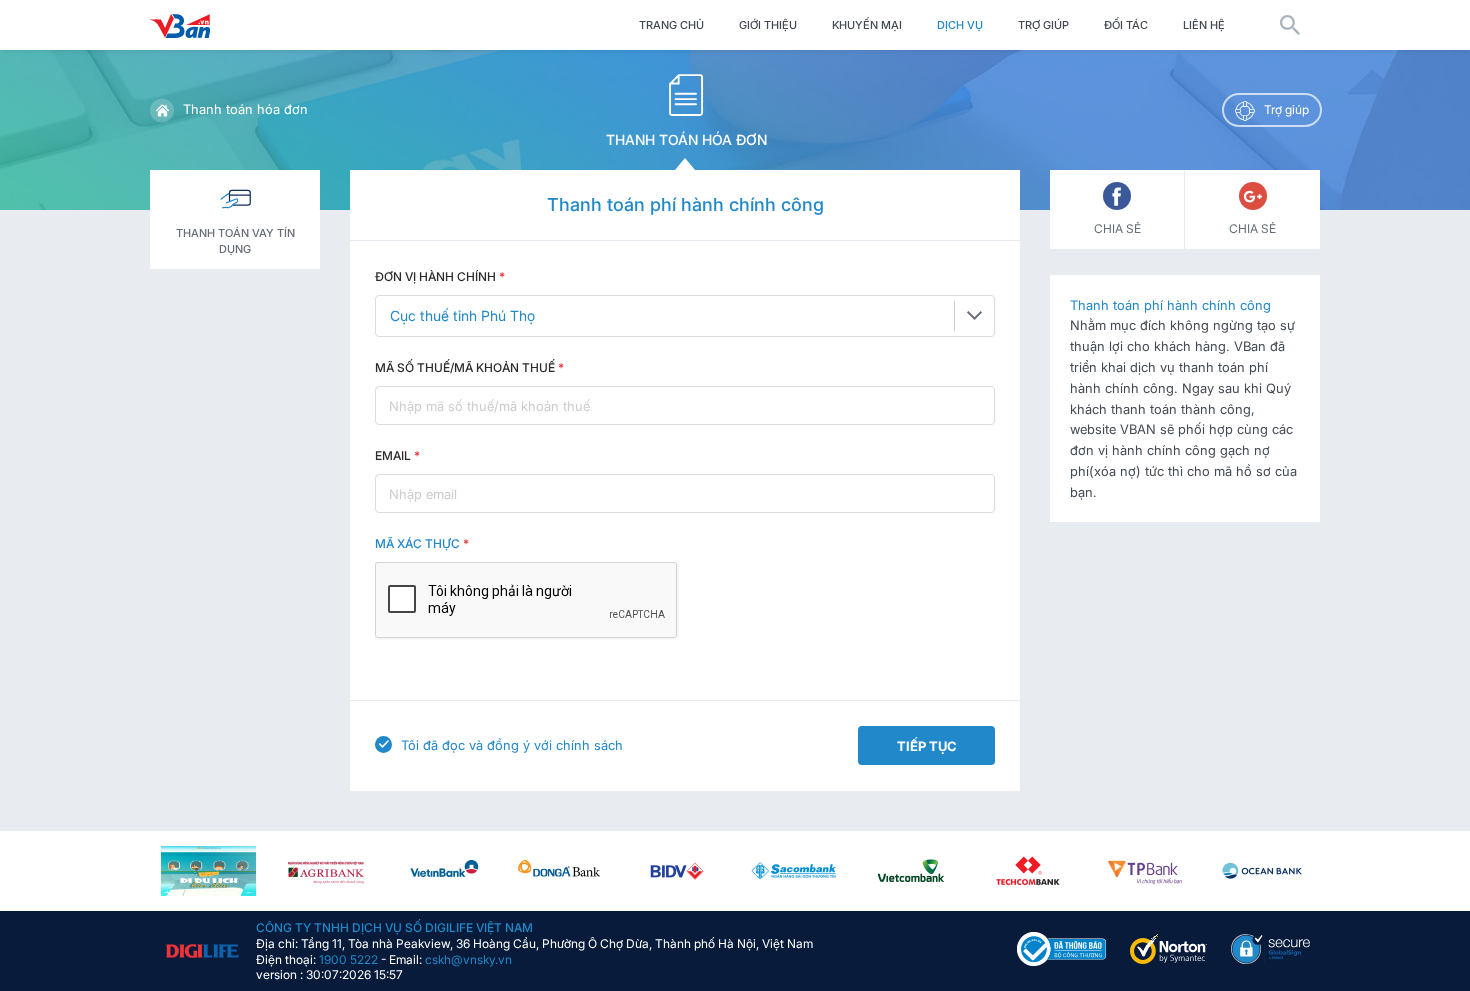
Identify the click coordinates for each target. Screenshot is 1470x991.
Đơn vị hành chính (440, 276)
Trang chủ (671, 25)
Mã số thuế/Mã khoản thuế (469, 367)
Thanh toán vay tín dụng (235, 241)
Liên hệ (1204, 25)
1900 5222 (348, 958)
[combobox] (685, 316)
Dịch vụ (960, 25)
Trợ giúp (1043, 25)
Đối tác (1126, 25)
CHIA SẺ (1117, 228)
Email (397, 455)
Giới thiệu (768, 25)
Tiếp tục (927, 746)
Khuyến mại (867, 25)
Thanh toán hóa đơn (245, 109)
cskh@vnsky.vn (468, 958)
